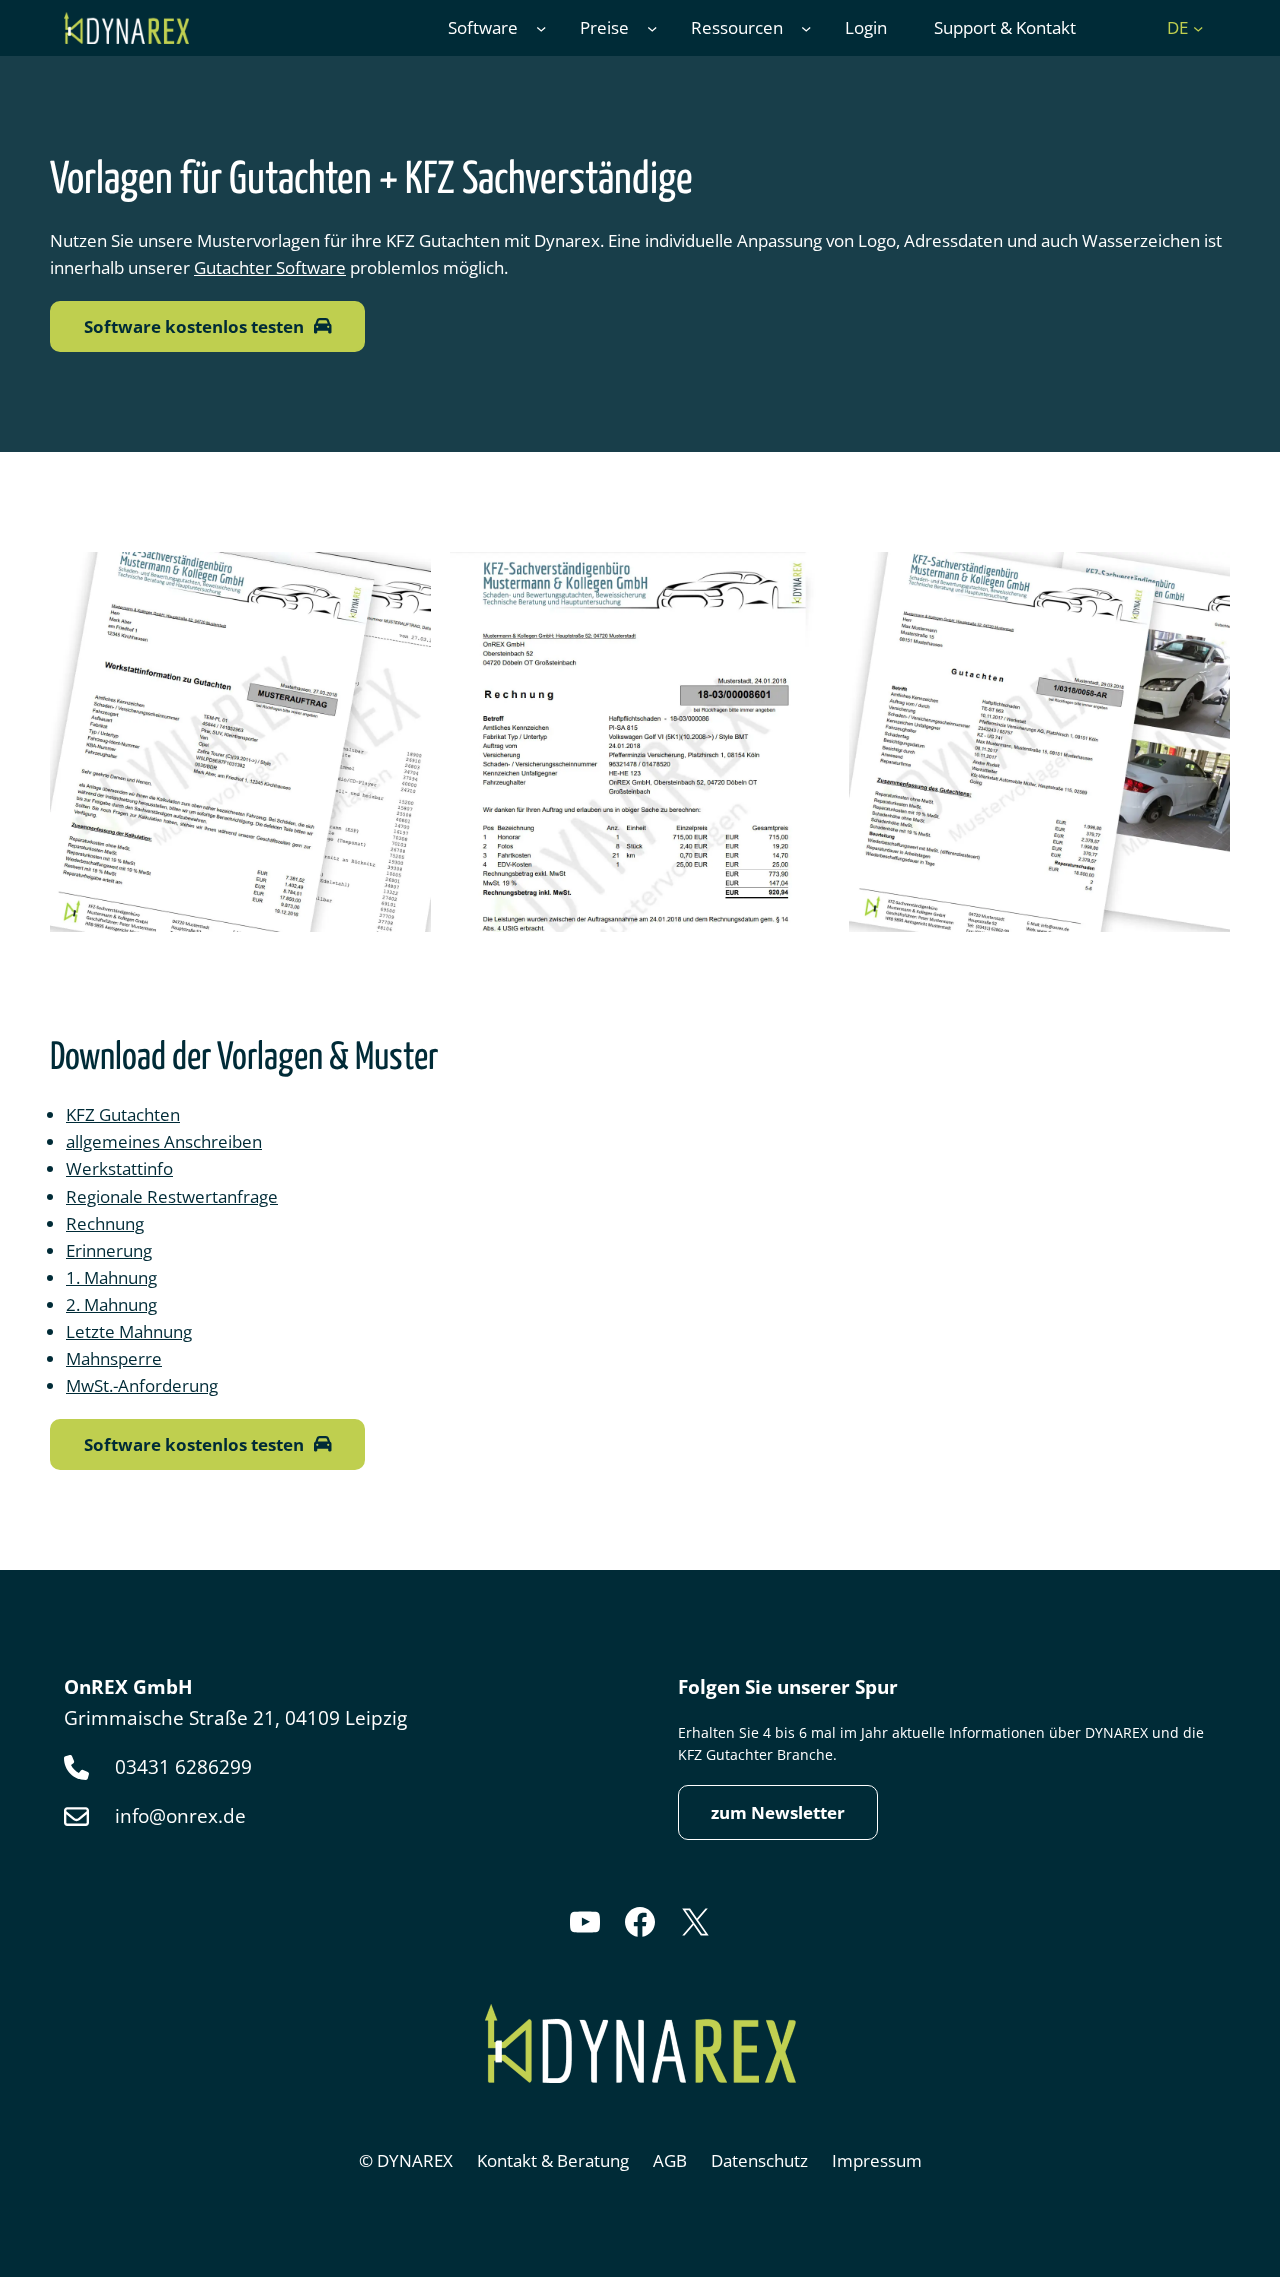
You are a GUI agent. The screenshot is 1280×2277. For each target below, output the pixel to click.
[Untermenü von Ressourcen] (806, 28)
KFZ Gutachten (123, 1114)
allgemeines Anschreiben (164, 1141)
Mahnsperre (114, 1358)
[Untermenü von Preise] (652, 28)
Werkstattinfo (119, 1168)
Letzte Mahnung (129, 1331)
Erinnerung (109, 1250)
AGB (670, 2160)
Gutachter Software (270, 267)
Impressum (877, 2160)
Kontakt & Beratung (553, 2160)
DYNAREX (415, 2160)
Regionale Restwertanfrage (172, 1196)
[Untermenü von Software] (541, 28)
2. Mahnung (111, 1304)
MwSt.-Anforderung (142, 1385)
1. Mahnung (111, 1277)
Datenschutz (759, 2160)
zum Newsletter (778, 1812)
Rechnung (105, 1223)
